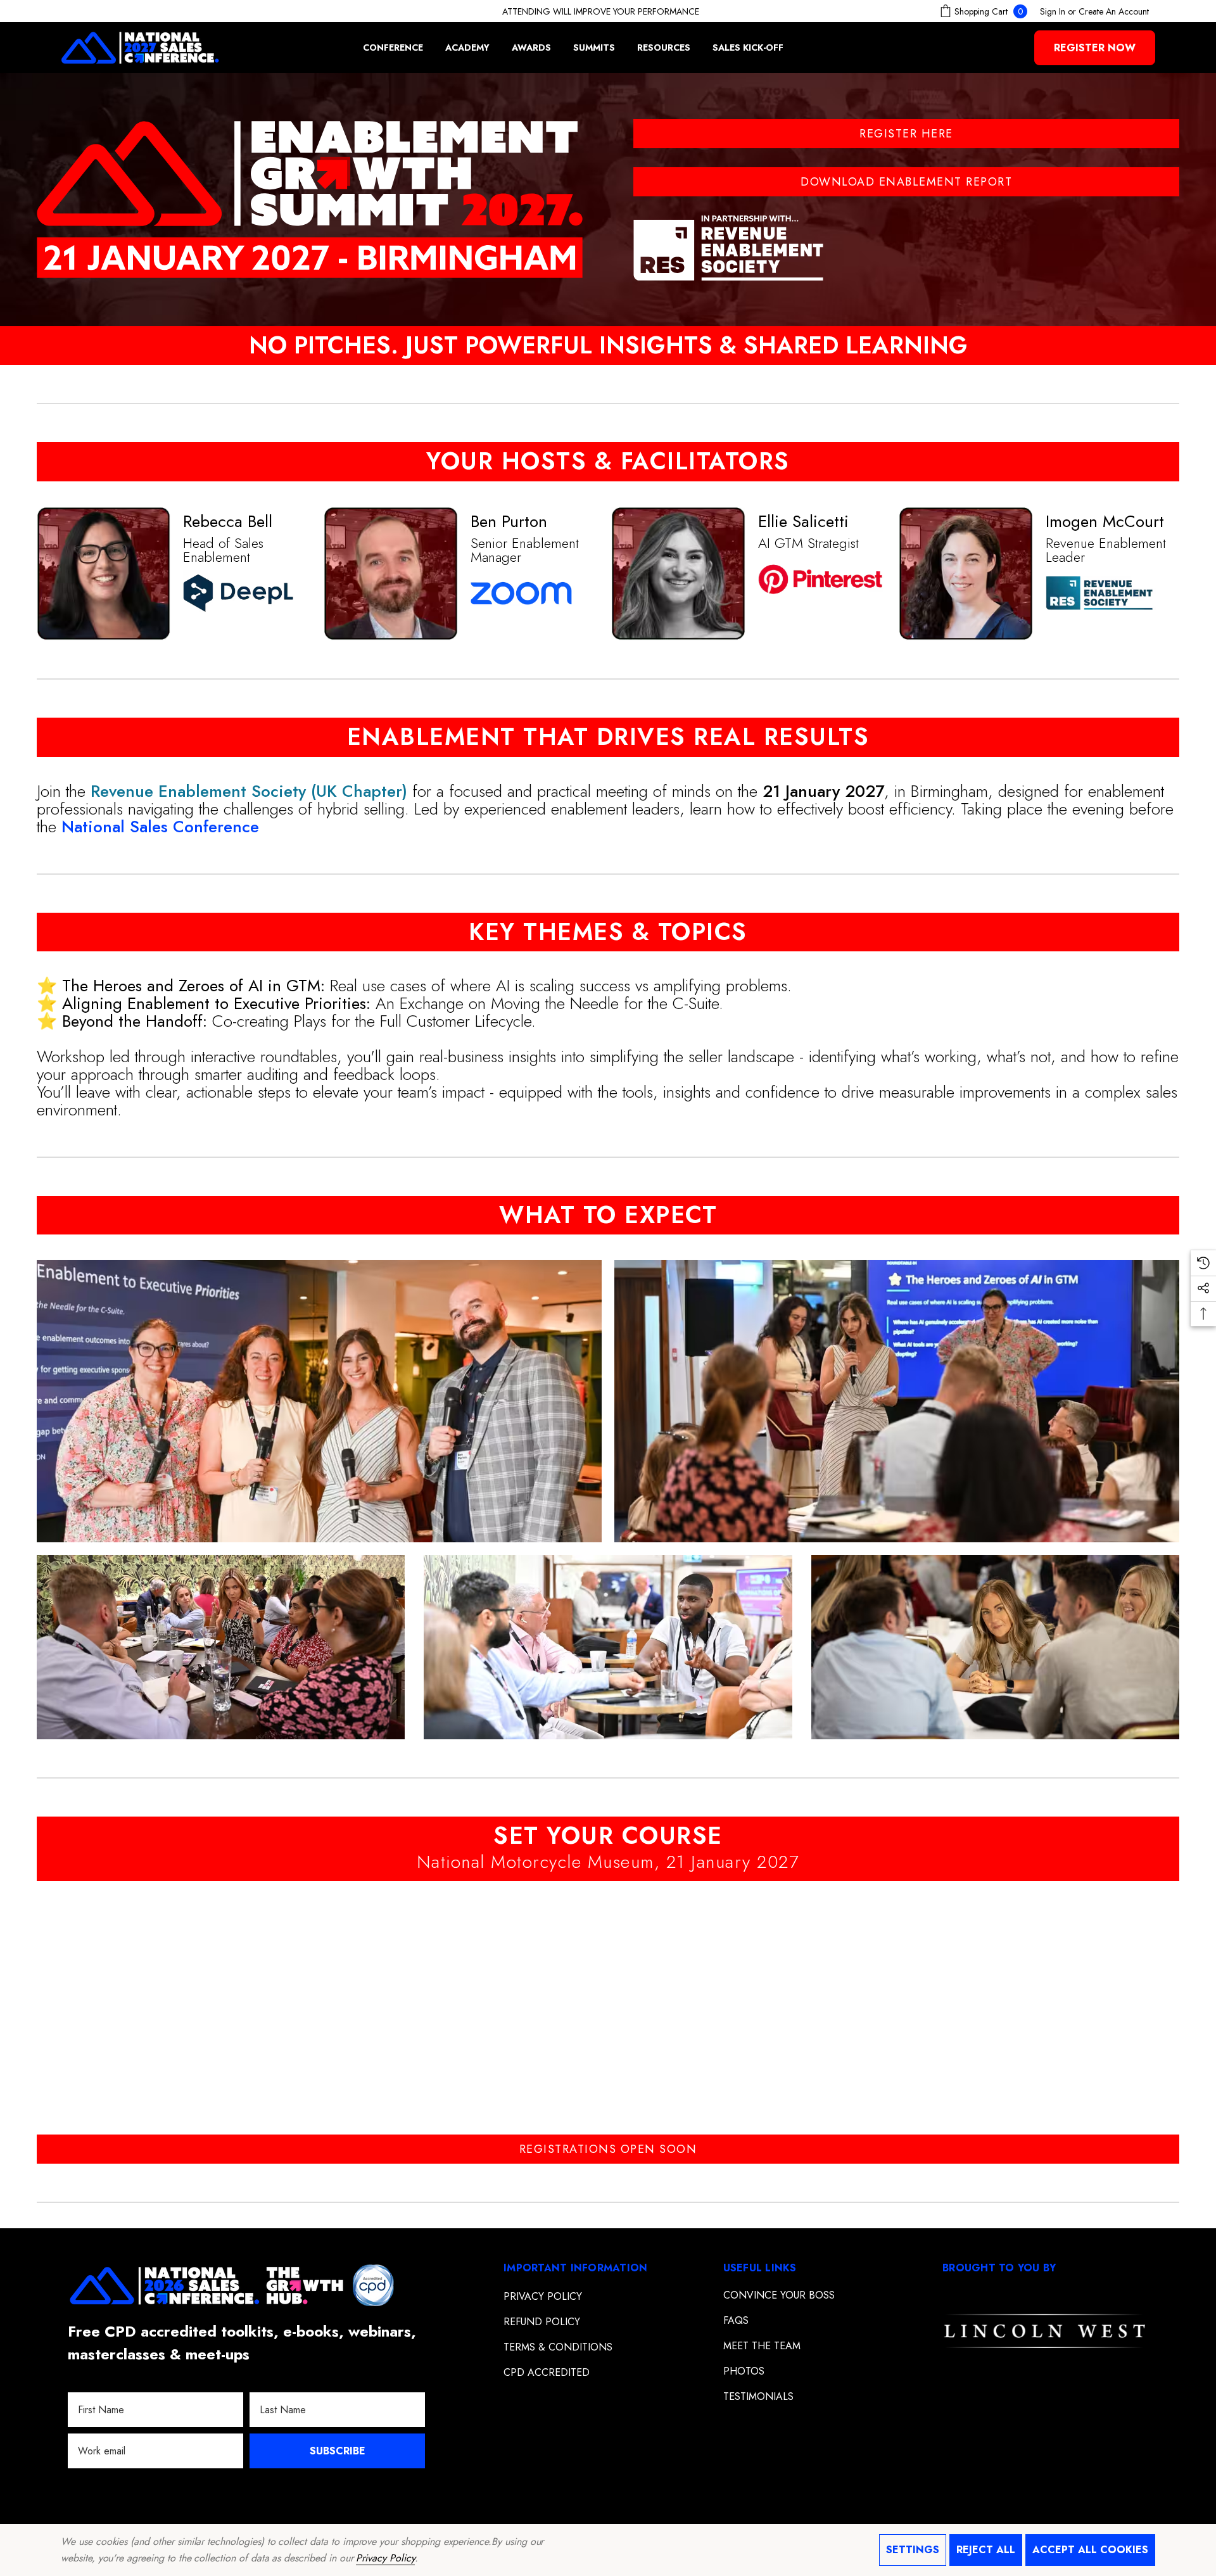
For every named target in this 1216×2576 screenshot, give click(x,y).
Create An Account (1114, 11)
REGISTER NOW (1095, 48)
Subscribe (337, 2451)
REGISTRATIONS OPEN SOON (608, 2149)
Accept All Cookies (1090, 2550)
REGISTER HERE (906, 134)
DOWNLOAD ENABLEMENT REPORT (906, 182)
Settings (913, 2550)
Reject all (986, 2550)
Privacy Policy (385, 2558)
